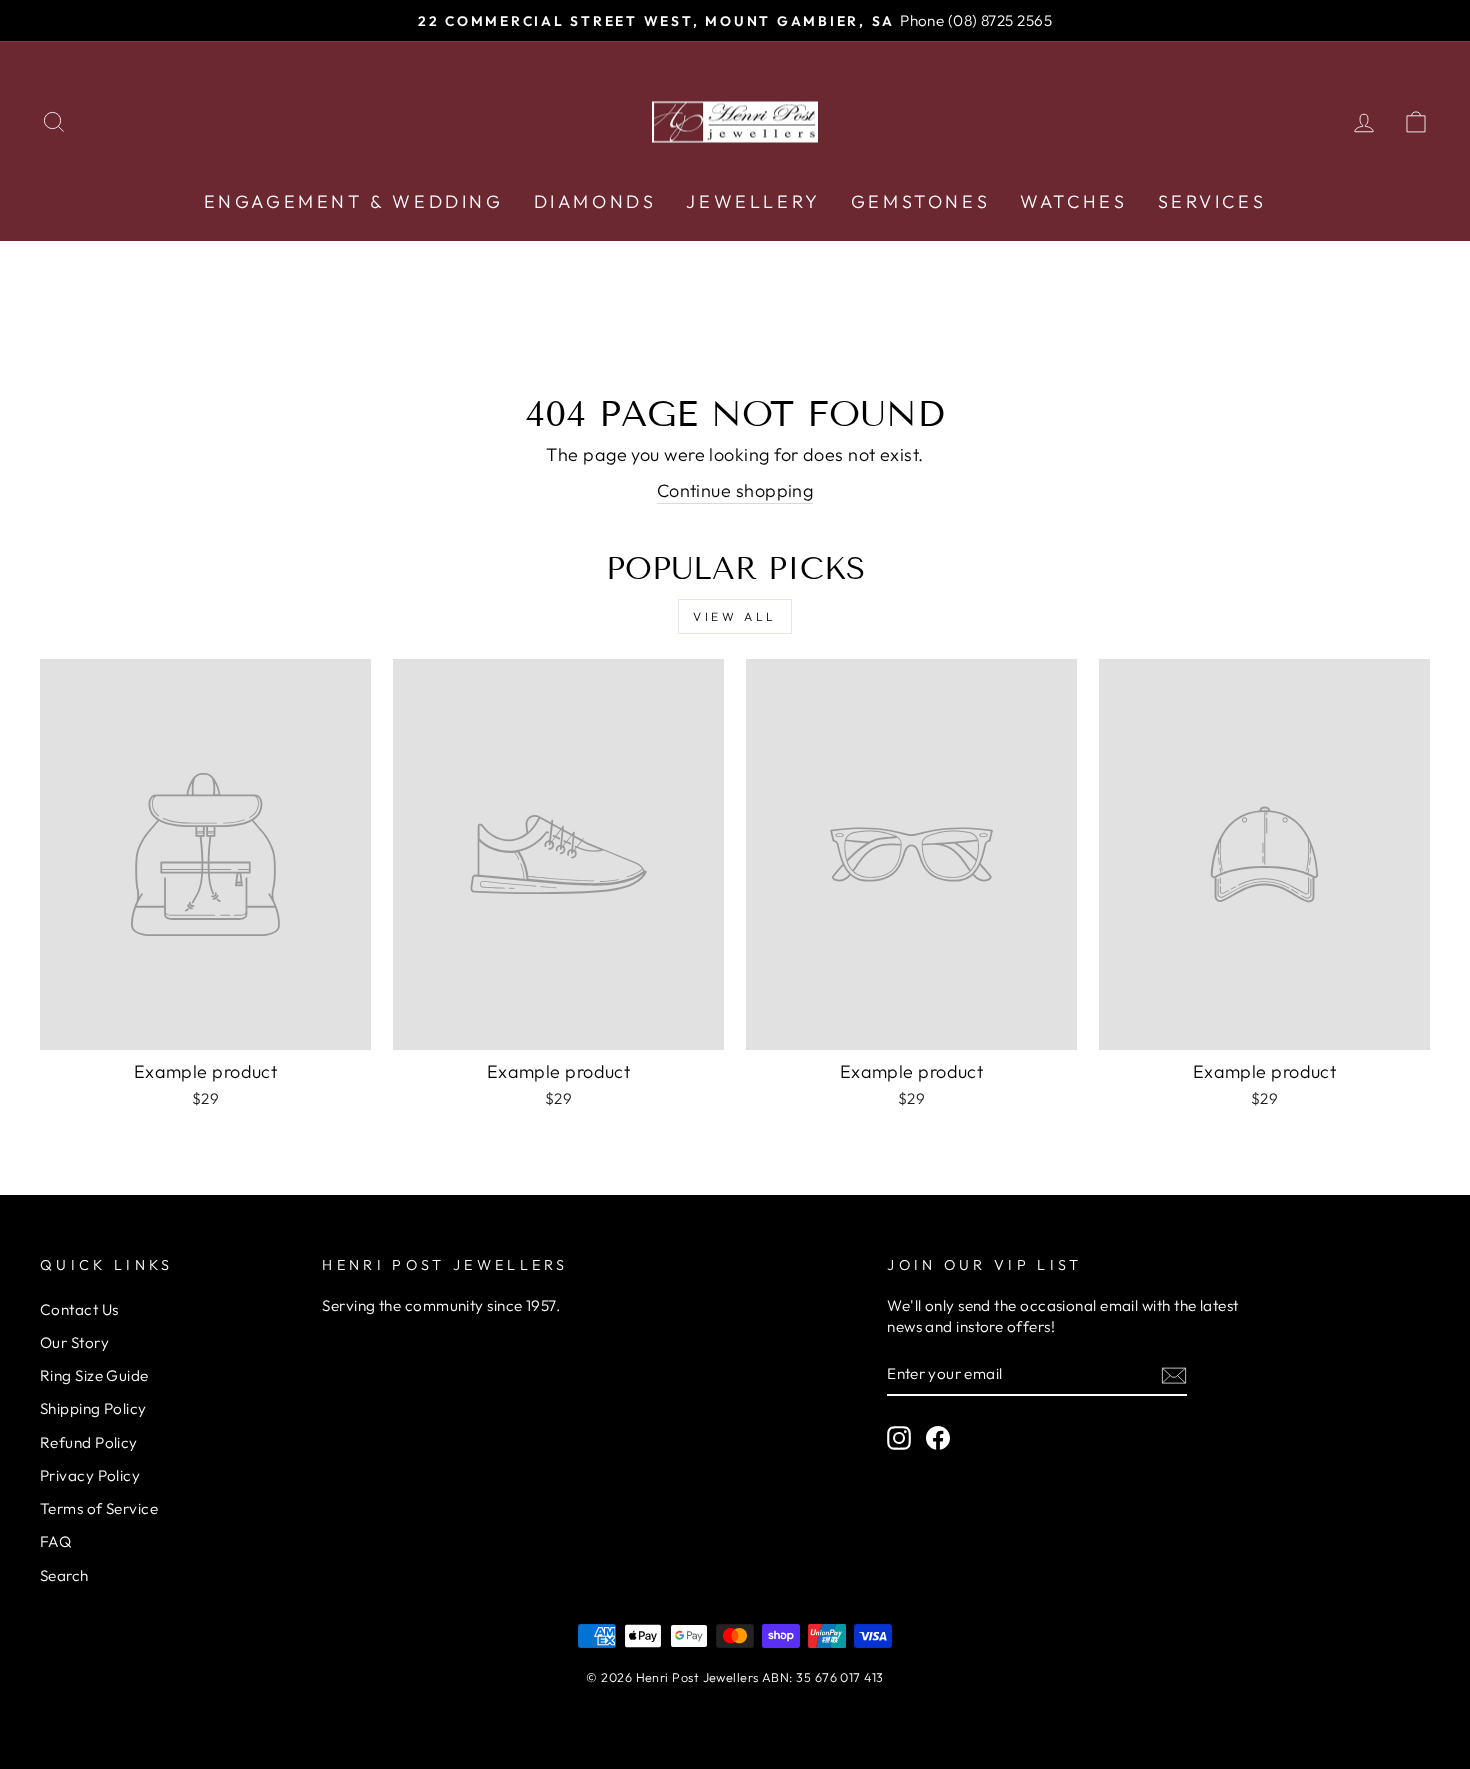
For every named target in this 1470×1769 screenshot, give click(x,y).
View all (735, 616)
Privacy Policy (90, 1475)
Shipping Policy (93, 1408)
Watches (1073, 201)
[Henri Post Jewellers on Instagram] (899, 1438)
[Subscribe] (1174, 1374)
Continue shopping (735, 490)
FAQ (55, 1541)
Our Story (74, 1342)
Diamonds (595, 201)
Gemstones (920, 201)
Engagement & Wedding (354, 201)
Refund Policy (89, 1442)
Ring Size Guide (94, 1375)
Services (1212, 201)
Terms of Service (99, 1508)
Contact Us (79, 1309)
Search (64, 1575)
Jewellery (753, 201)
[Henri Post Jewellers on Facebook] (938, 1438)
